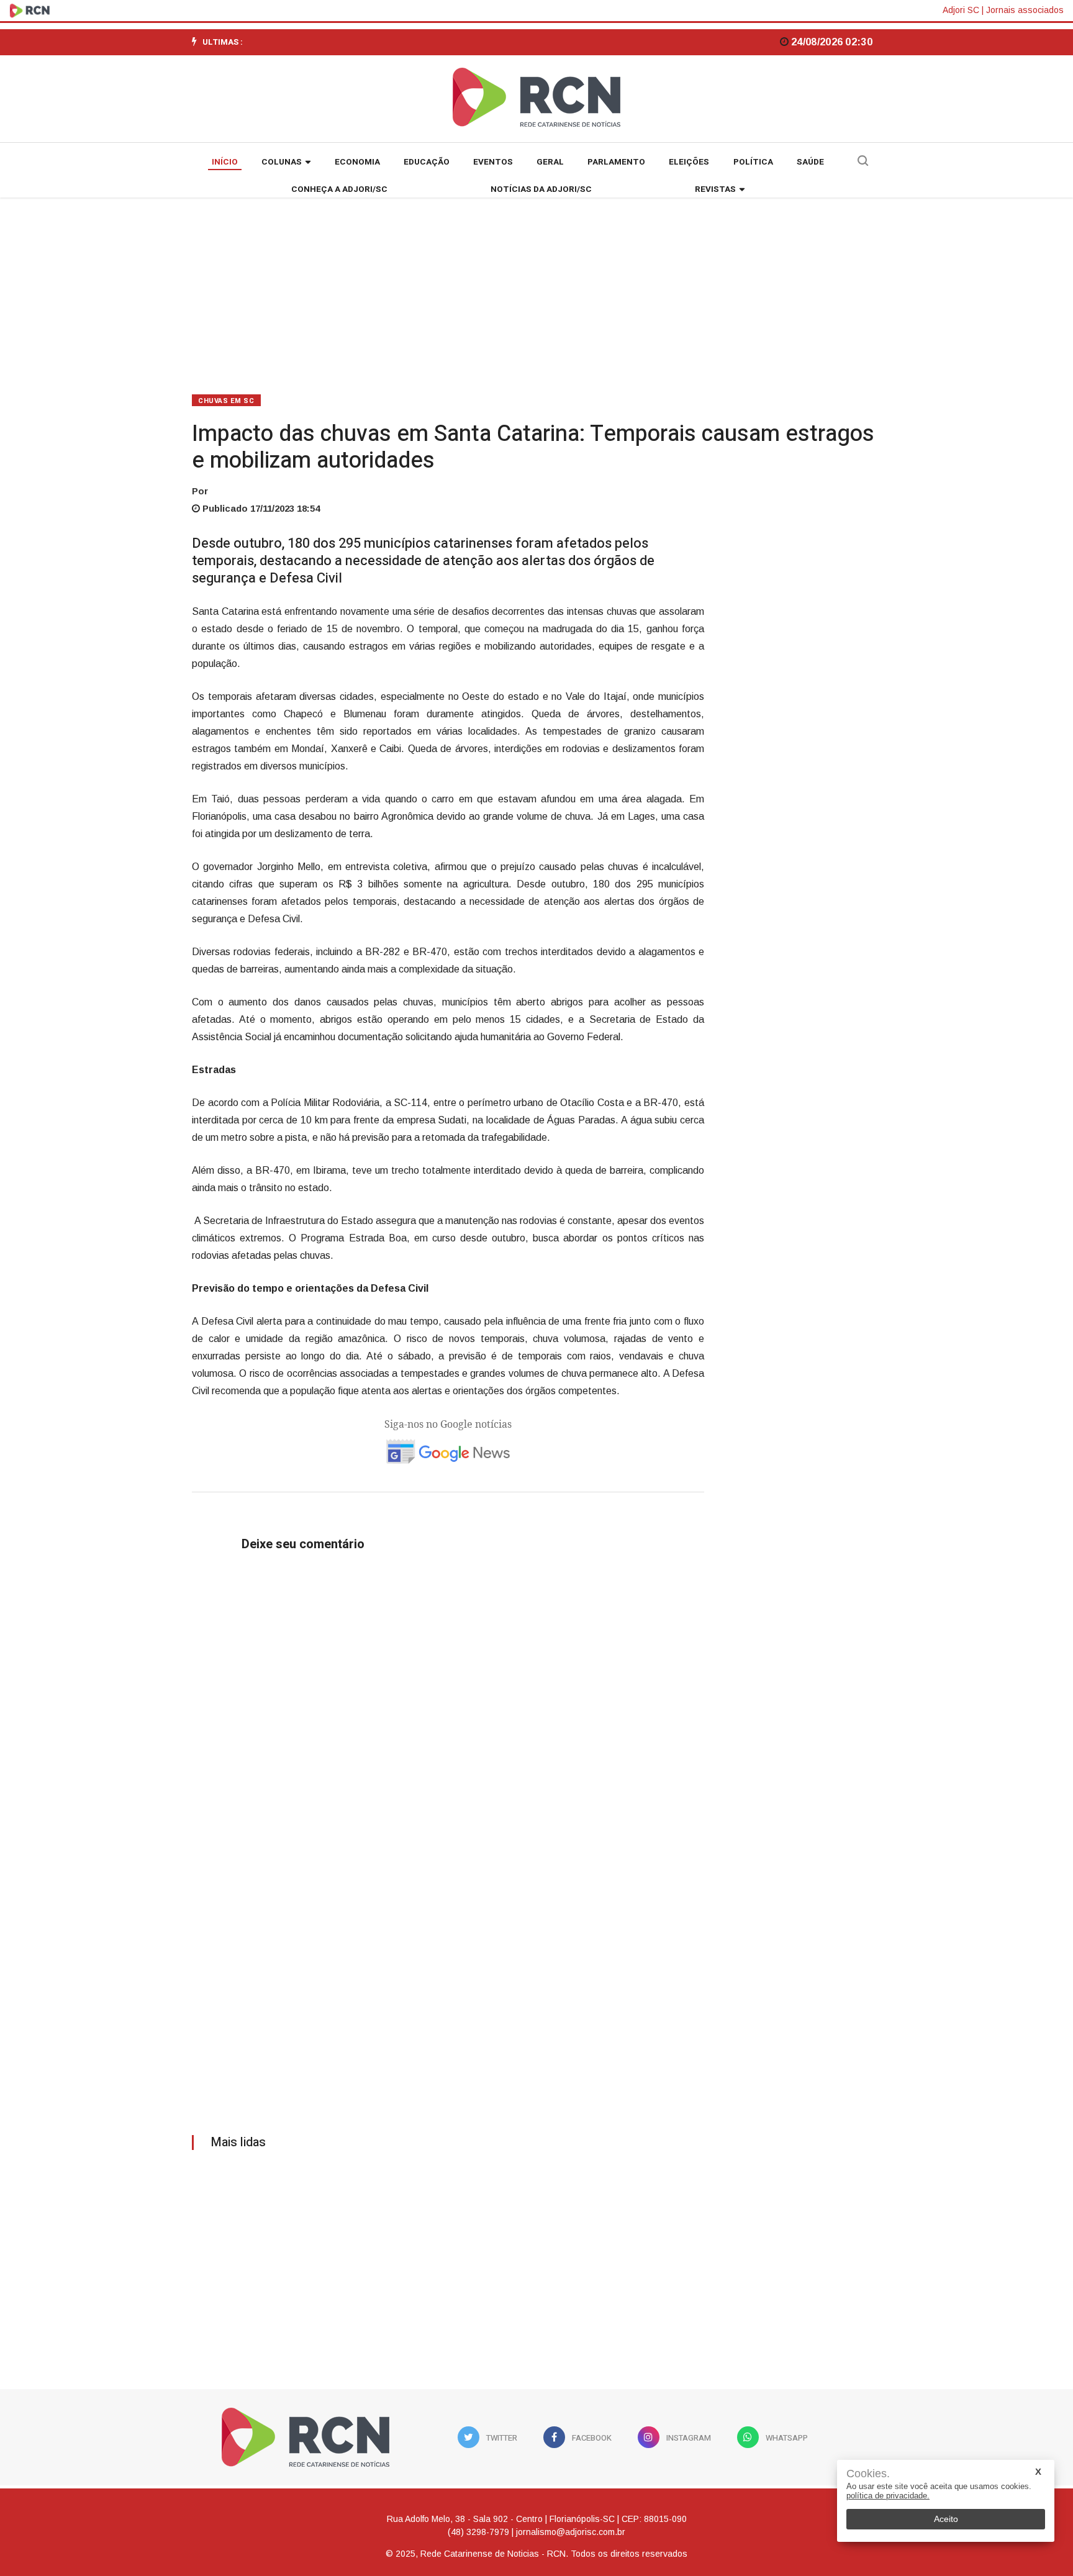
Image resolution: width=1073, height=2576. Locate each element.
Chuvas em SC (226, 401)
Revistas (715, 189)
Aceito (946, 2519)
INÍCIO (225, 162)
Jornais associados (1025, 10)
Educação (427, 162)
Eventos (493, 162)
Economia (357, 162)
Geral (550, 162)
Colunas (282, 162)
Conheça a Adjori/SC (339, 189)
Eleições (689, 162)
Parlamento (616, 162)
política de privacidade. (888, 2496)
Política (753, 162)
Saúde (810, 162)
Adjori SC (961, 10)
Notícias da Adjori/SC (541, 189)
